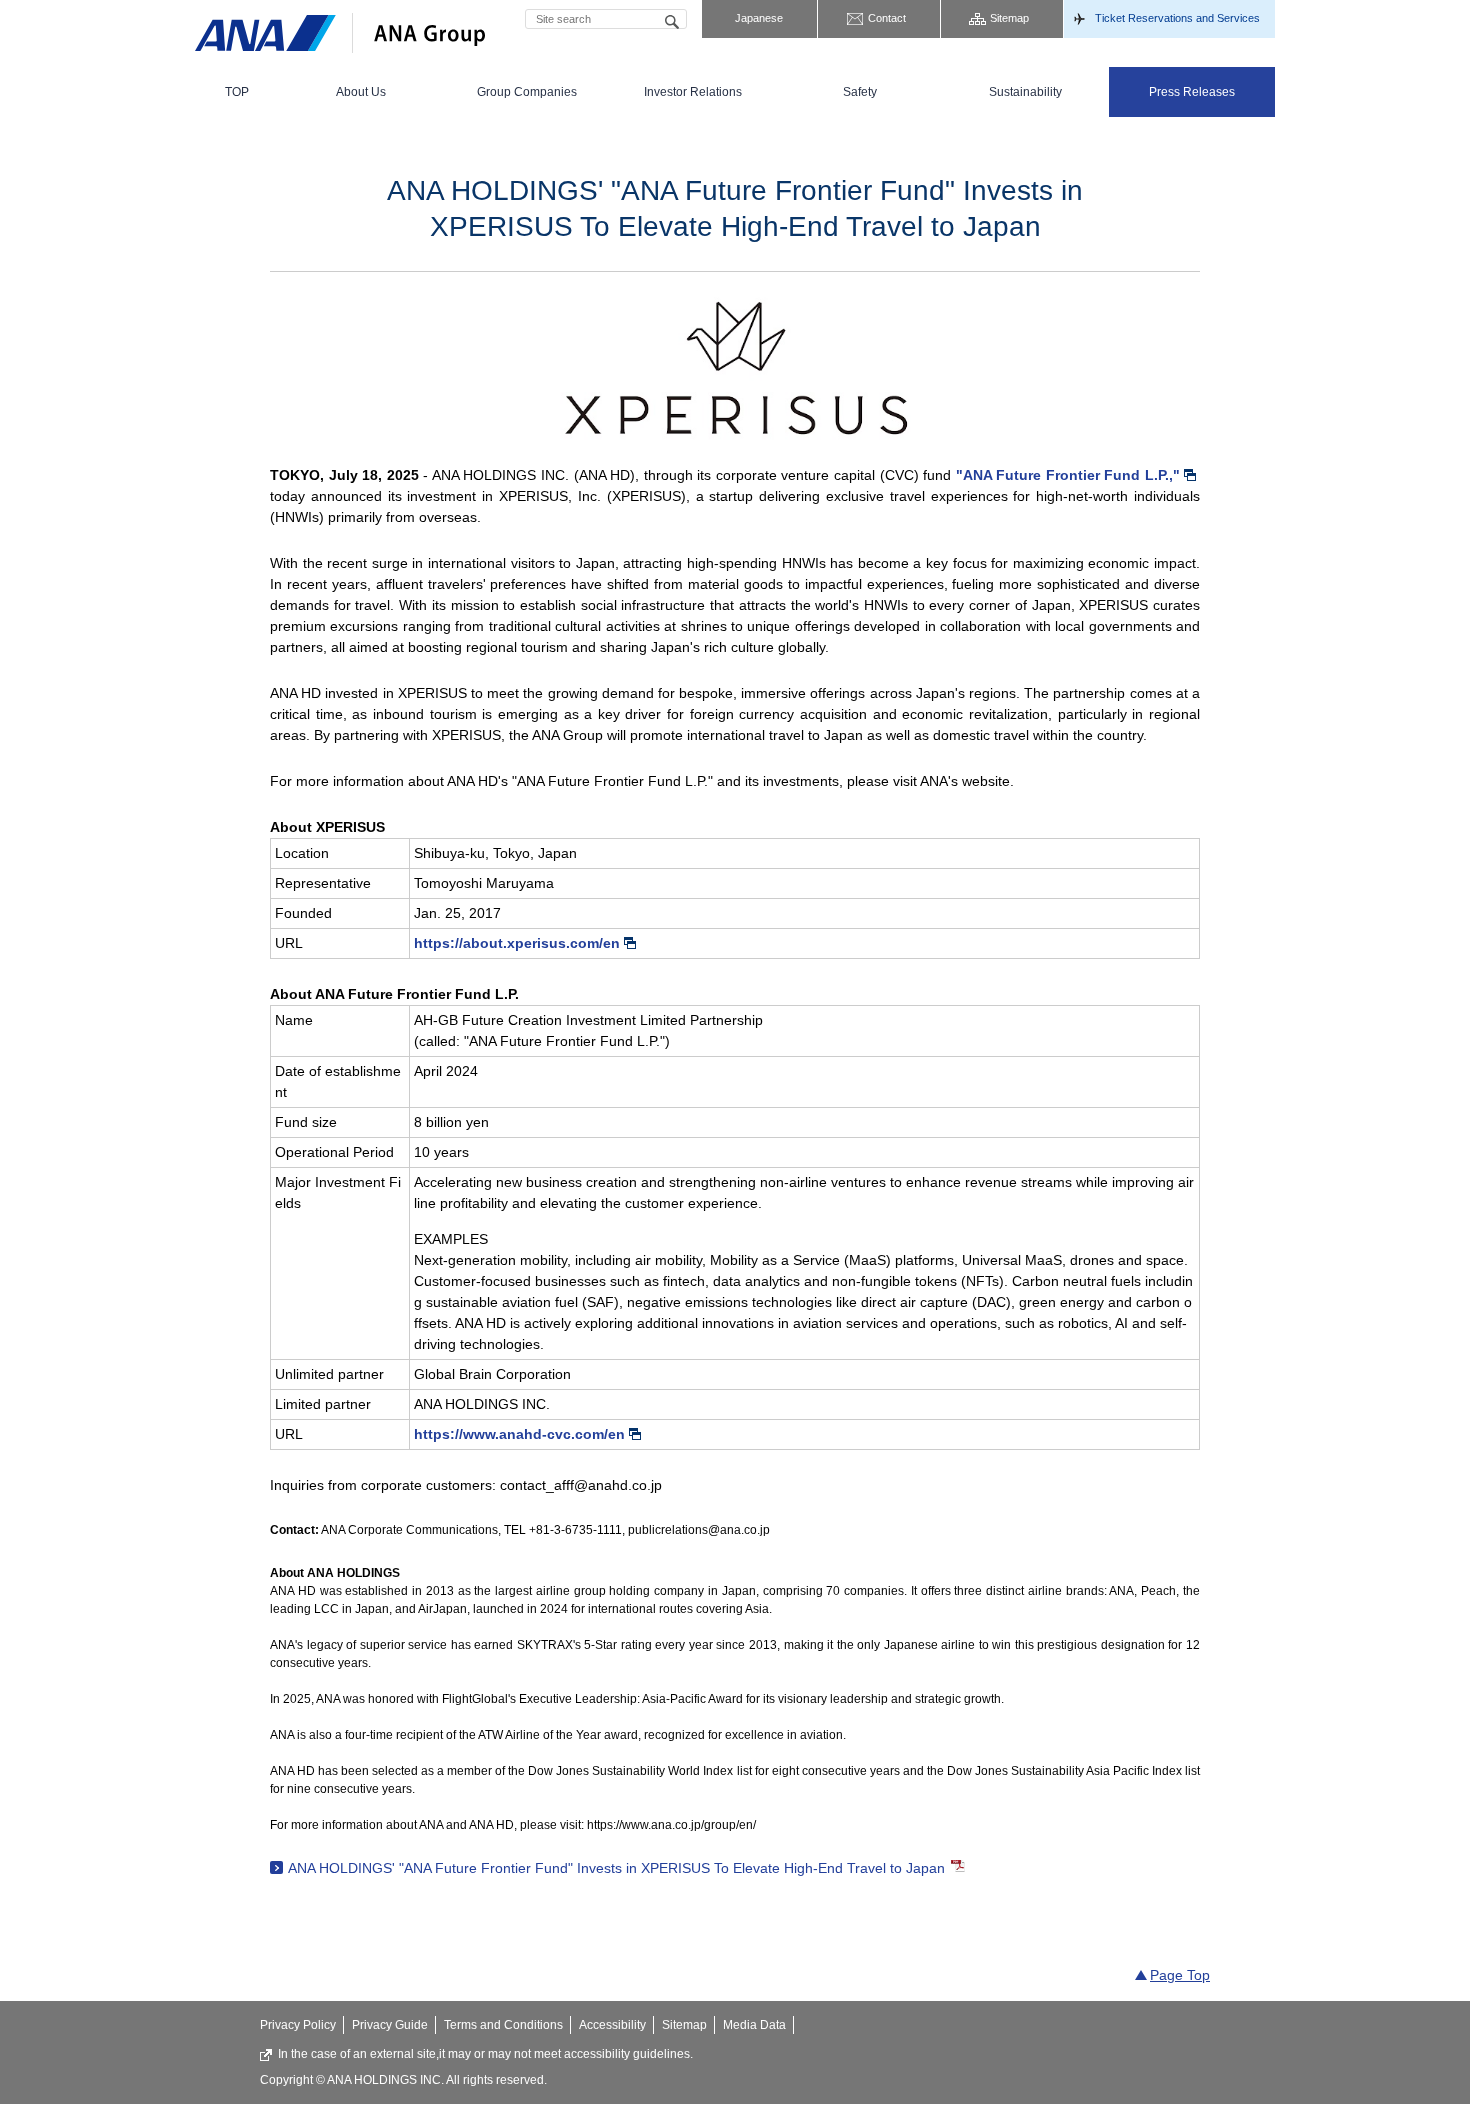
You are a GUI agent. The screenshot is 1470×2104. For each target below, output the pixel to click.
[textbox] (606, 19)
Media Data (754, 2025)
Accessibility (612, 2025)
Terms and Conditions (503, 2025)
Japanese (759, 18)
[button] (361, 92)
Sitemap (1009, 18)
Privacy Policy (298, 2025)
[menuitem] (236, 92)
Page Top (1180, 1975)
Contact (887, 18)
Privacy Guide (390, 2025)
